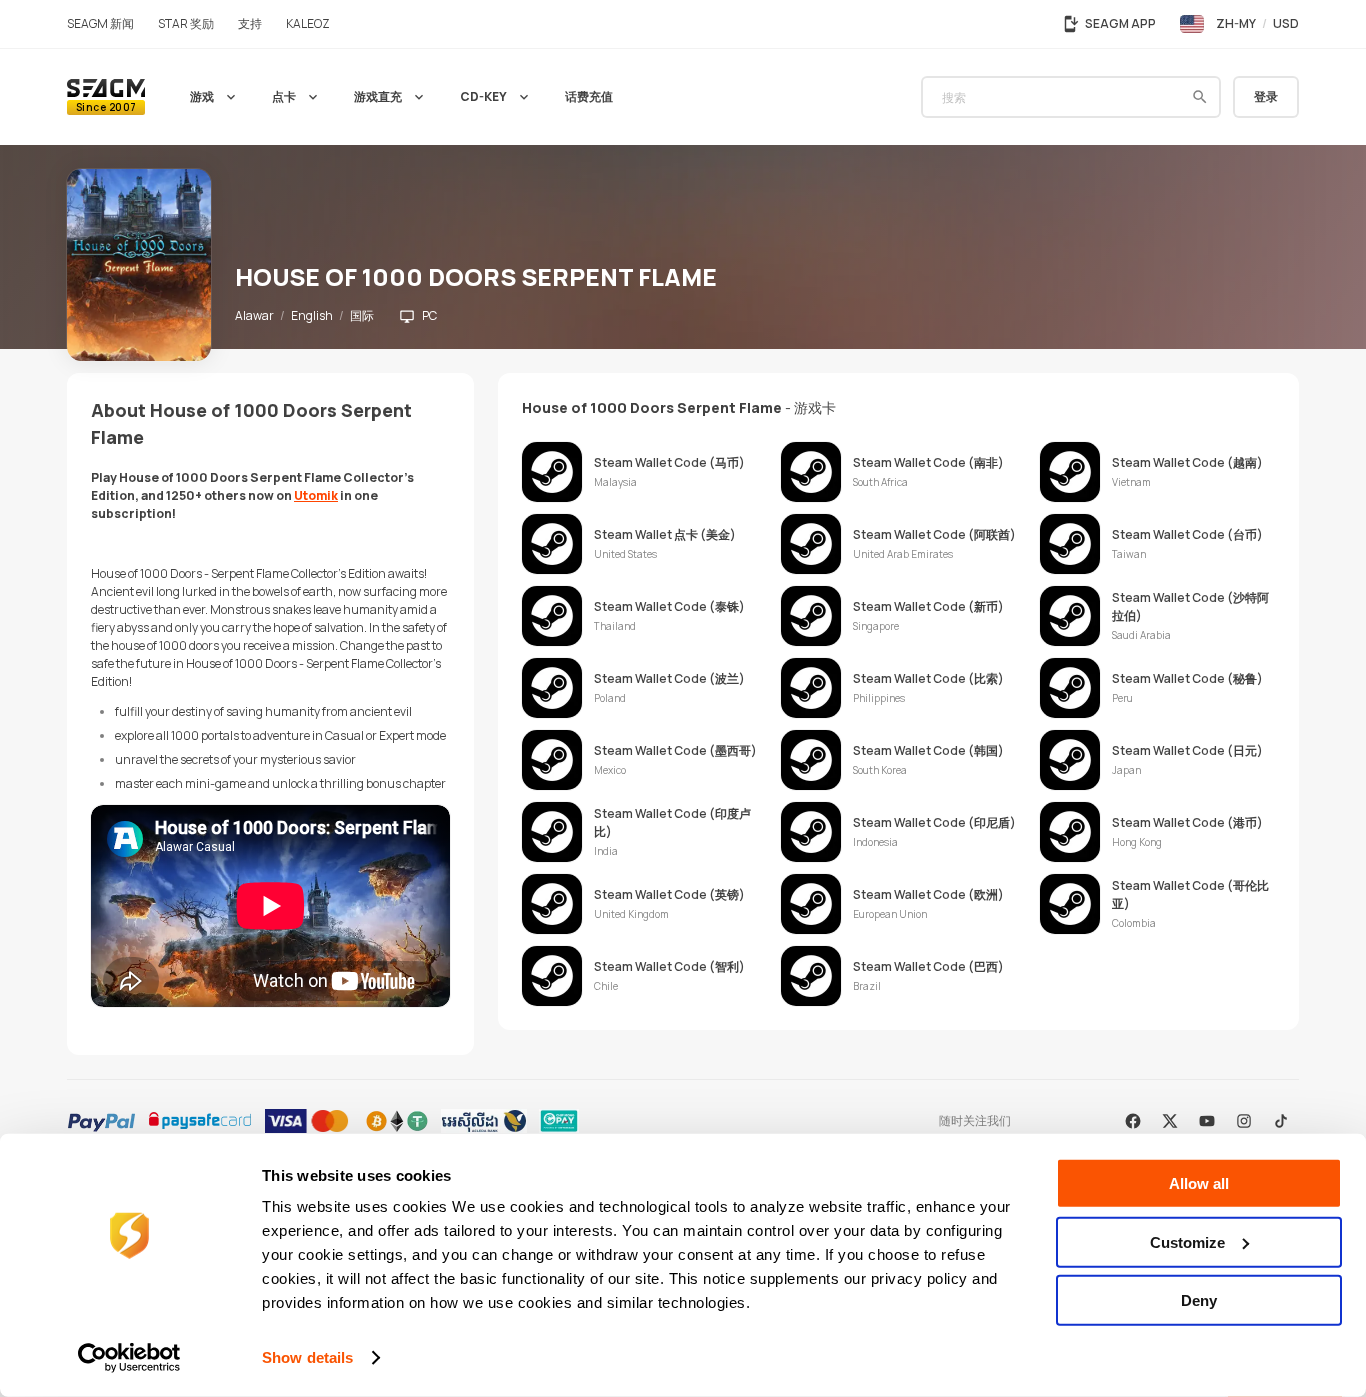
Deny (1199, 1300)
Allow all (1199, 1183)
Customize (1187, 1241)
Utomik (316, 495)
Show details (307, 1357)
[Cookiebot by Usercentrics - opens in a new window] (129, 1358)
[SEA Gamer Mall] (106, 97)
